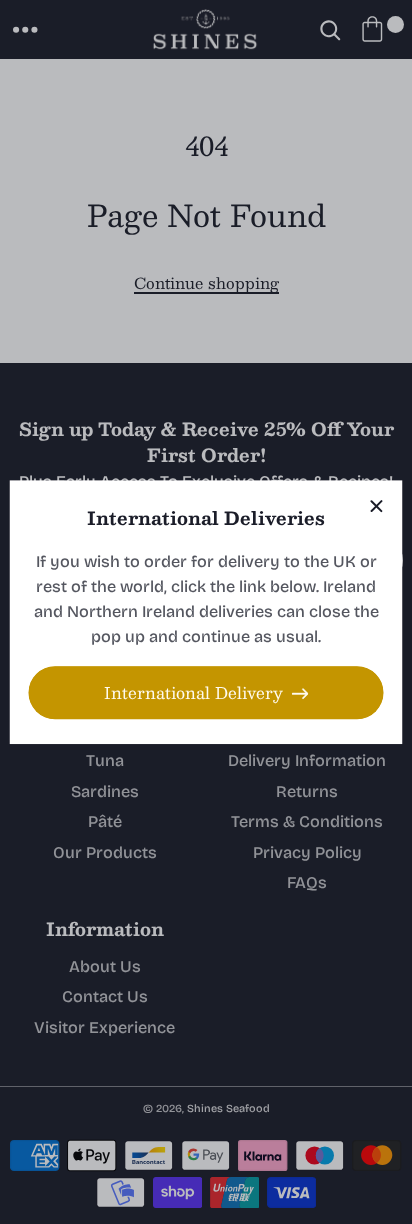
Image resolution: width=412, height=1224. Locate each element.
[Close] (377, 506)
